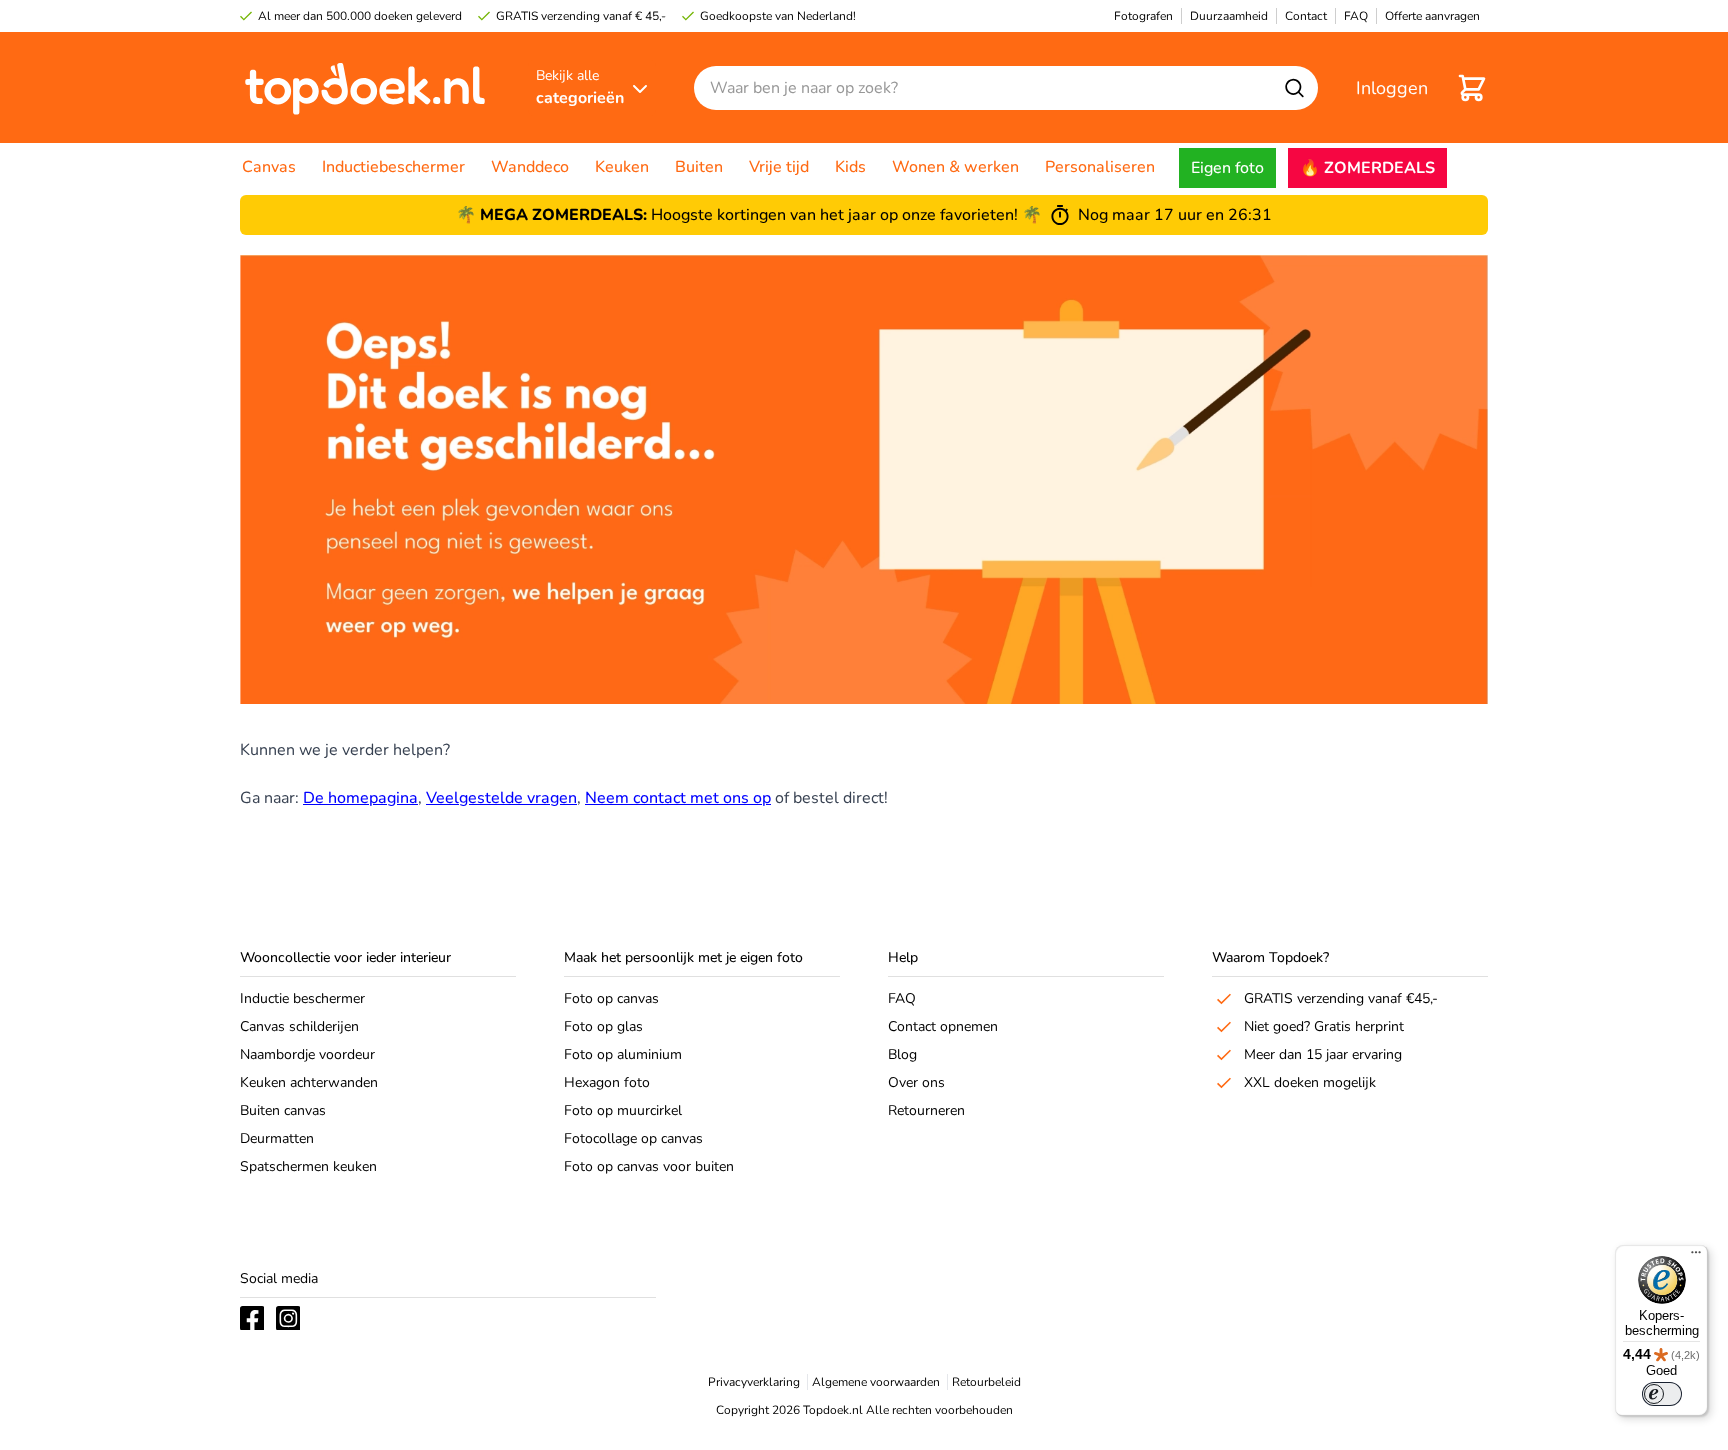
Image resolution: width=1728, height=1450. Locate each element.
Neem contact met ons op (678, 798)
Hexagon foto (607, 1082)
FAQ (902, 998)
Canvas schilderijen (299, 1026)
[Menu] (1696, 1257)
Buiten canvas (283, 1110)
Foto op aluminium (623, 1054)
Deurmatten (277, 1138)
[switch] (1662, 1394)
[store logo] (365, 87)
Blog (902, 1054)
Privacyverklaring (754, 1382)
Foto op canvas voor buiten (649, 1166)
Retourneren (926, 1110)
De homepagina (360, 798)
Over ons (916, 1082)
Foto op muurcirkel (623, 1110)
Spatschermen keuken (308, 1166)
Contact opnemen (943, 1026)
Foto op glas (603, 1026)
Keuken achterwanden (309, 1082)
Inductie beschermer (302, 998)
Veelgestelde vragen (501, 798)
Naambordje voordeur (307, 1054)
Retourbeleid (986, 1382)
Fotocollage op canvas (633, 1138)
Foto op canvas (611, 998)
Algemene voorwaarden (876, 1382)
